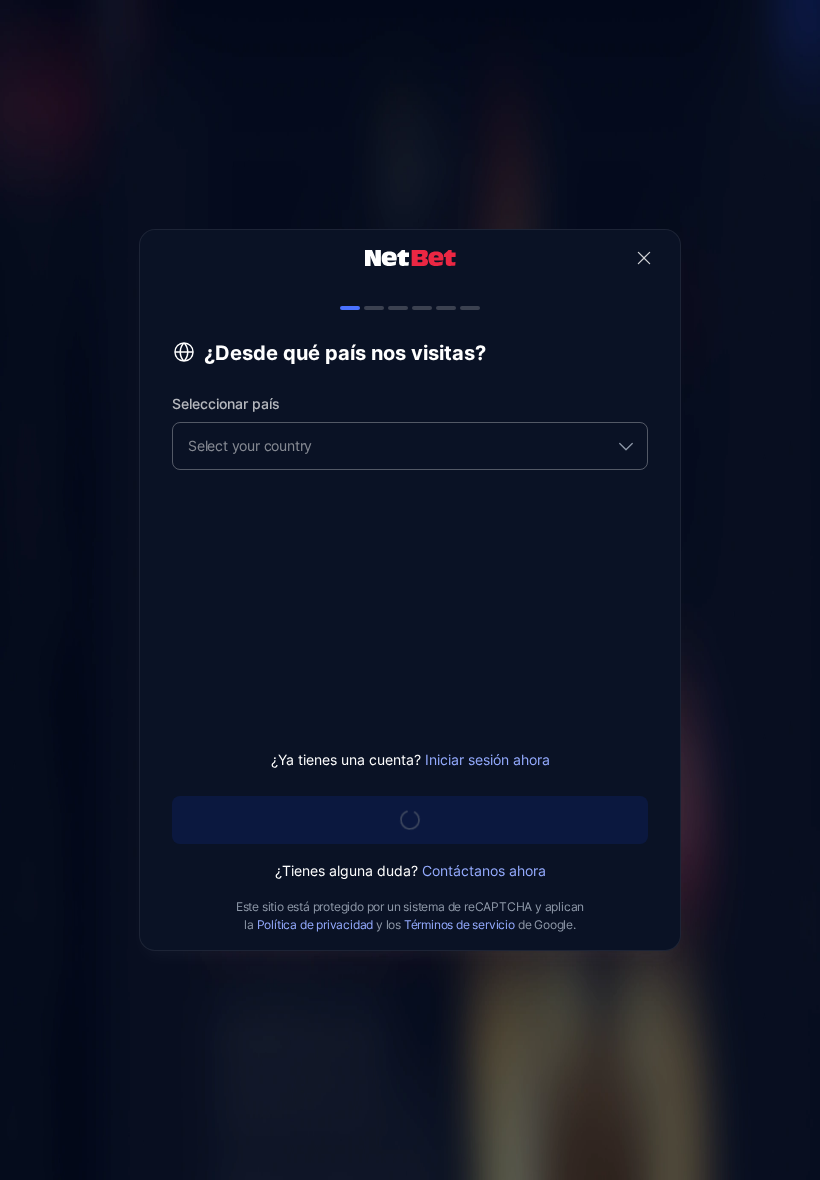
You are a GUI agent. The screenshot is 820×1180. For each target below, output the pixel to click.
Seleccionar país (226, 403)
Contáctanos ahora (484, 870)
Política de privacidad (315, 924)
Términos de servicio (459, 924)
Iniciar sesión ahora (487, 759)
